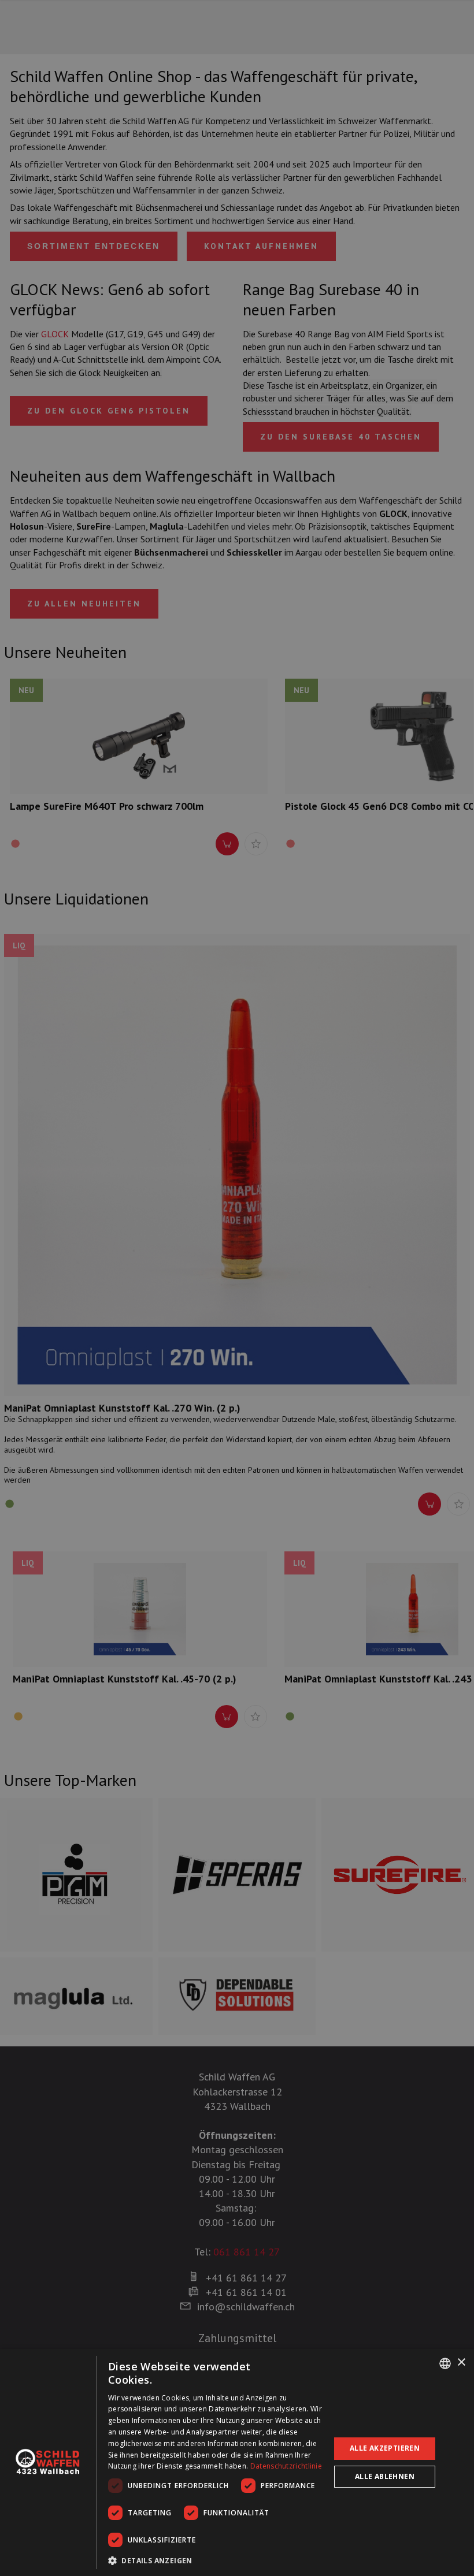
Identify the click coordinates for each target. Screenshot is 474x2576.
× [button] (461, 2363)
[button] (216, 2560)
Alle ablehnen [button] (385, 2476)
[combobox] (445, 2363)
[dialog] (237, 2463)
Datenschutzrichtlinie (286, 2466)
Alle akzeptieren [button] (385, 2448)
